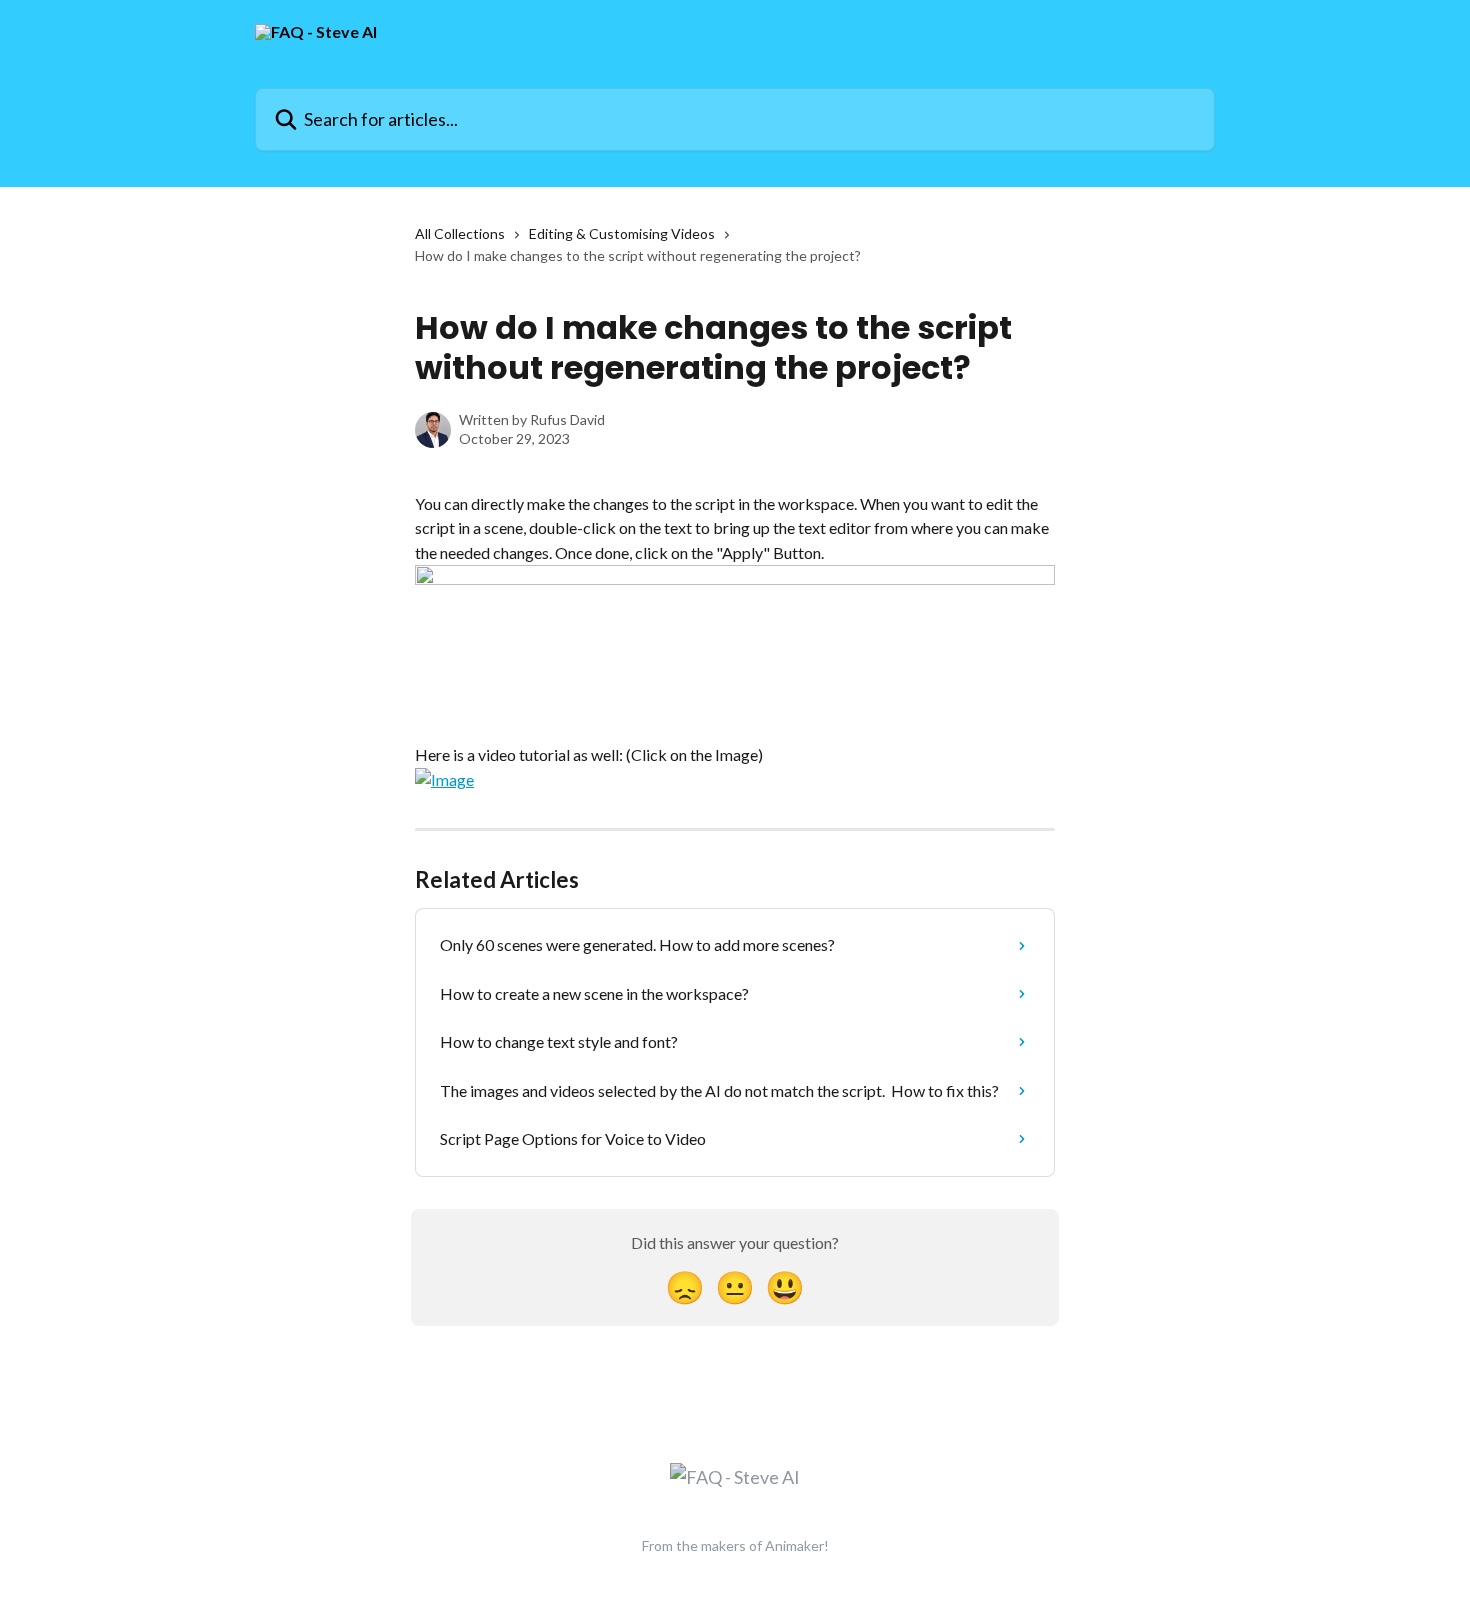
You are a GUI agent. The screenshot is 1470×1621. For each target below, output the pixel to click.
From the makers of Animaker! (735, 1545)
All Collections (460, 233)
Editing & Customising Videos (622, 233)
